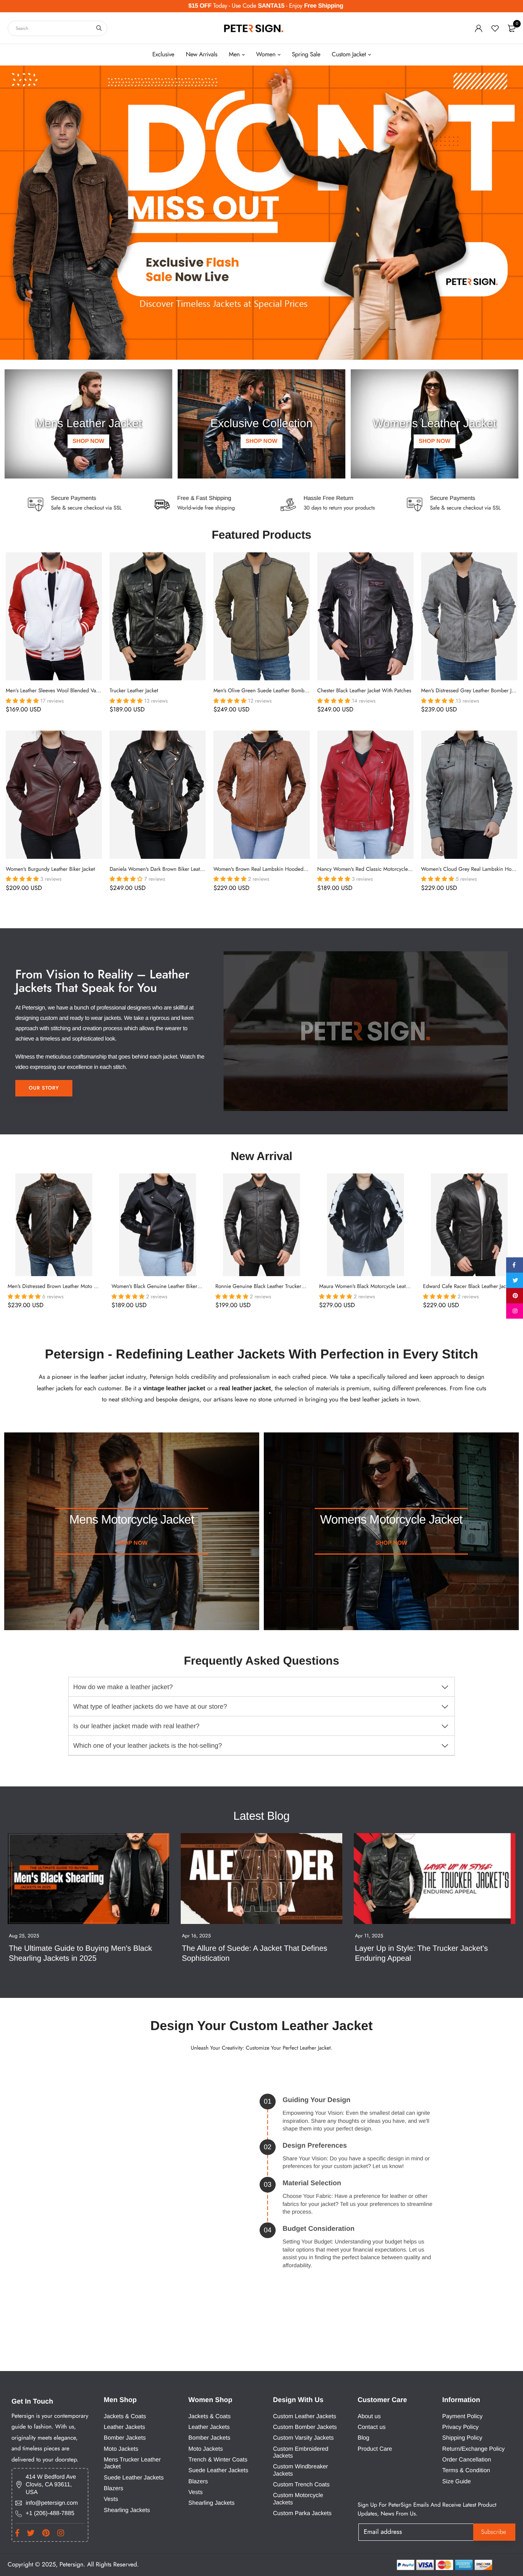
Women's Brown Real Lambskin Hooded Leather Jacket (275, 869)
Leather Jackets (124, 2427)
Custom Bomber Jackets (305, 2427)
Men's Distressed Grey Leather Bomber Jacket (472, 691)
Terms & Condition (466, 2470)
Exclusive (163, 55)
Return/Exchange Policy (473, 2449)
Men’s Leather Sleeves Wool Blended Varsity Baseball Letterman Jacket (84, 691)
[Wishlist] (495, 28)
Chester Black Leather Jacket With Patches (364, 691)
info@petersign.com (52, 2503)
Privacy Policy (460, 2427)
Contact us (372, 2427)
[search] (99, 28)
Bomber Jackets (125, 2438)
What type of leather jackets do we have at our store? (150, 1707)
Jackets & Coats (125, 2416)
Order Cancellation (467, 2460)
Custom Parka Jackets (302, 2513)
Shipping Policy (462, 2438)
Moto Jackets (121, 2449)
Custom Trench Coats (301, 2485)
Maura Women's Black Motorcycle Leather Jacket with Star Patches (393, 1287)
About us (369, 2416)
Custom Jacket (349, 55)
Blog (364, 2438)
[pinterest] (514, 1296)
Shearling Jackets (127, 2510)
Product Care (375, 2449)
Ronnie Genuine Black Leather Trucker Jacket (265, 1287)
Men (235, 55)
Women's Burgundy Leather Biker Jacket (50, 869)
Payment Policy (462, 2416)
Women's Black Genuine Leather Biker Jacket (162, 1287)
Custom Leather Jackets (305, 2416)
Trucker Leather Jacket (134, 691)
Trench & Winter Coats (218, 2460)
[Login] (479, 28)
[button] (23, 701)
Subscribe (494, 2532)
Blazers (114, 2488)
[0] (512, 28)
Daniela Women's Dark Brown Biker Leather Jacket (166, 869)
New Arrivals (201, 55)
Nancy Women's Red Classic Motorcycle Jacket (370, 869)
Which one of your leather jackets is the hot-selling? (147, 1746)
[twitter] (514, 1280)
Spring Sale (306, 55)
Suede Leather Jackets (134, 2478)
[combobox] (57, 28)
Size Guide (457, 2482)
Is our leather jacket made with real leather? (136, 1726)
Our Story (44, 1088)
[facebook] (514, 1265)
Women (266, 55)
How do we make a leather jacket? (123, 1687)
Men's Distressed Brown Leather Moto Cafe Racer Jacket (70, 1287)
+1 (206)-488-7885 (50, 2513)
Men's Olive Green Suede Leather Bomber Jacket (268, 691)
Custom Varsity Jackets (303, 2438)
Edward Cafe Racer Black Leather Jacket (468, 1287)
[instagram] (514, 1311)
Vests (111, 2499)
